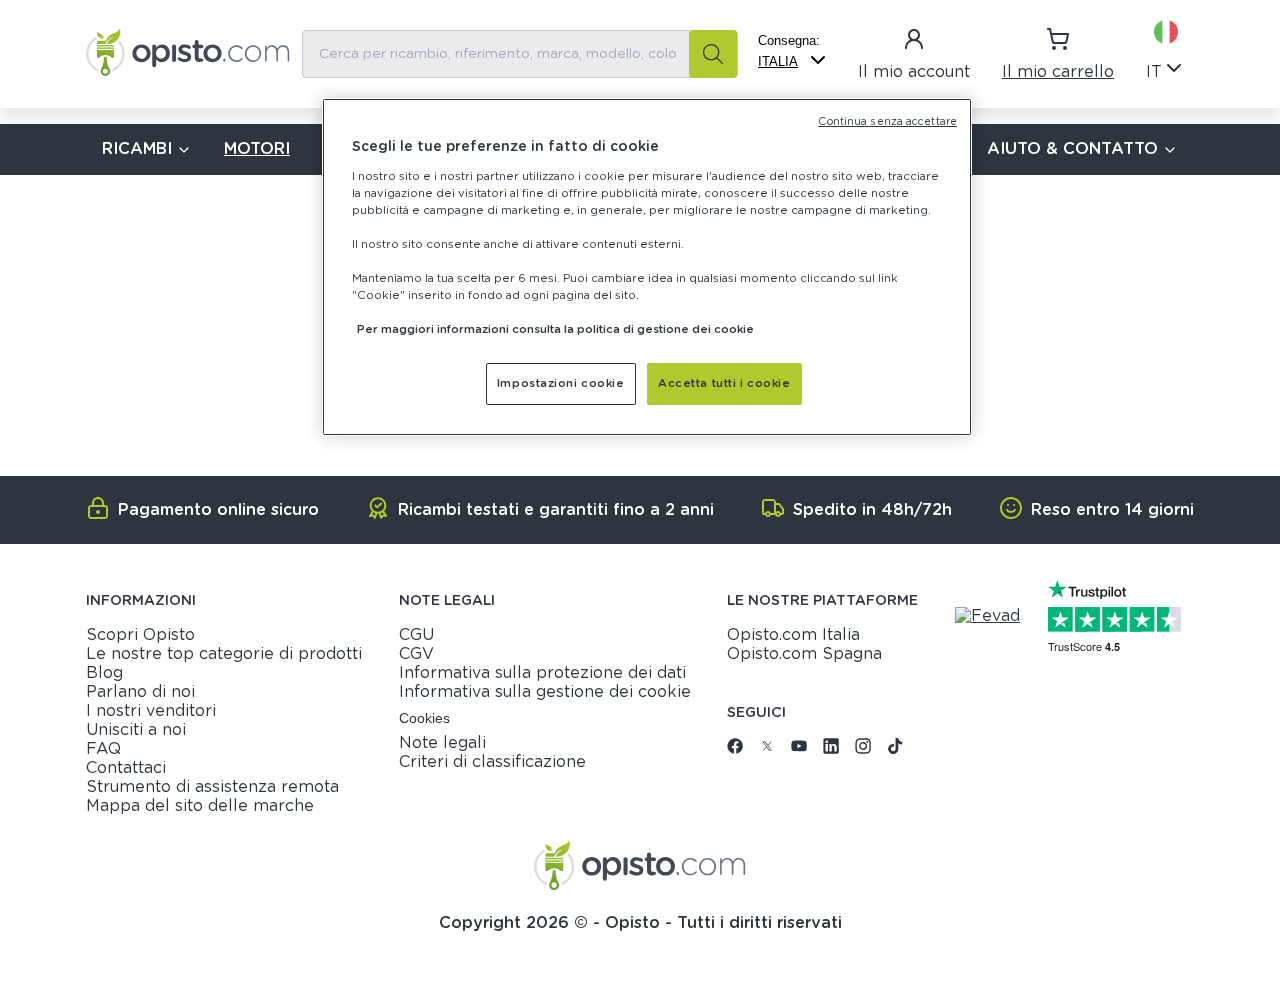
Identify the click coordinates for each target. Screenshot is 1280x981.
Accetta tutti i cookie (724, 383)
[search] (713, 54)
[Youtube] (799, 749)
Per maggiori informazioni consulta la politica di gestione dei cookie (555, 329)
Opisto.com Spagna (804, 654)
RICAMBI (137, 149)
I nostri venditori (151, 711)
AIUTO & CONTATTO (1072, 149)
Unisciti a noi (136, 730)
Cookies (424, 718)
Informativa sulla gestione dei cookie (545, 692)
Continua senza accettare (887, 122)
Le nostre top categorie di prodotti (224, 654)
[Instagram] (863, 749)
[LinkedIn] (831, 749)
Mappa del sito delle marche (200, 806)
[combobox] (520, 54)
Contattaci (126, 768)
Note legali (442, 743)
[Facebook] (735, 749)
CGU (416, 635)
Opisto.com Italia (793, 635)
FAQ (103, 749)
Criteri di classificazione (492, 762)
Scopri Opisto (140, 635)
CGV (416, 654)
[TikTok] (895, 749)
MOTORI (257, 149)
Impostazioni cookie (561, 383)
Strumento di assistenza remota (212, 787)
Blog (104, 673)
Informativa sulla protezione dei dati (542, 673)
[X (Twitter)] (767, 749)
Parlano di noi (140, 692)
